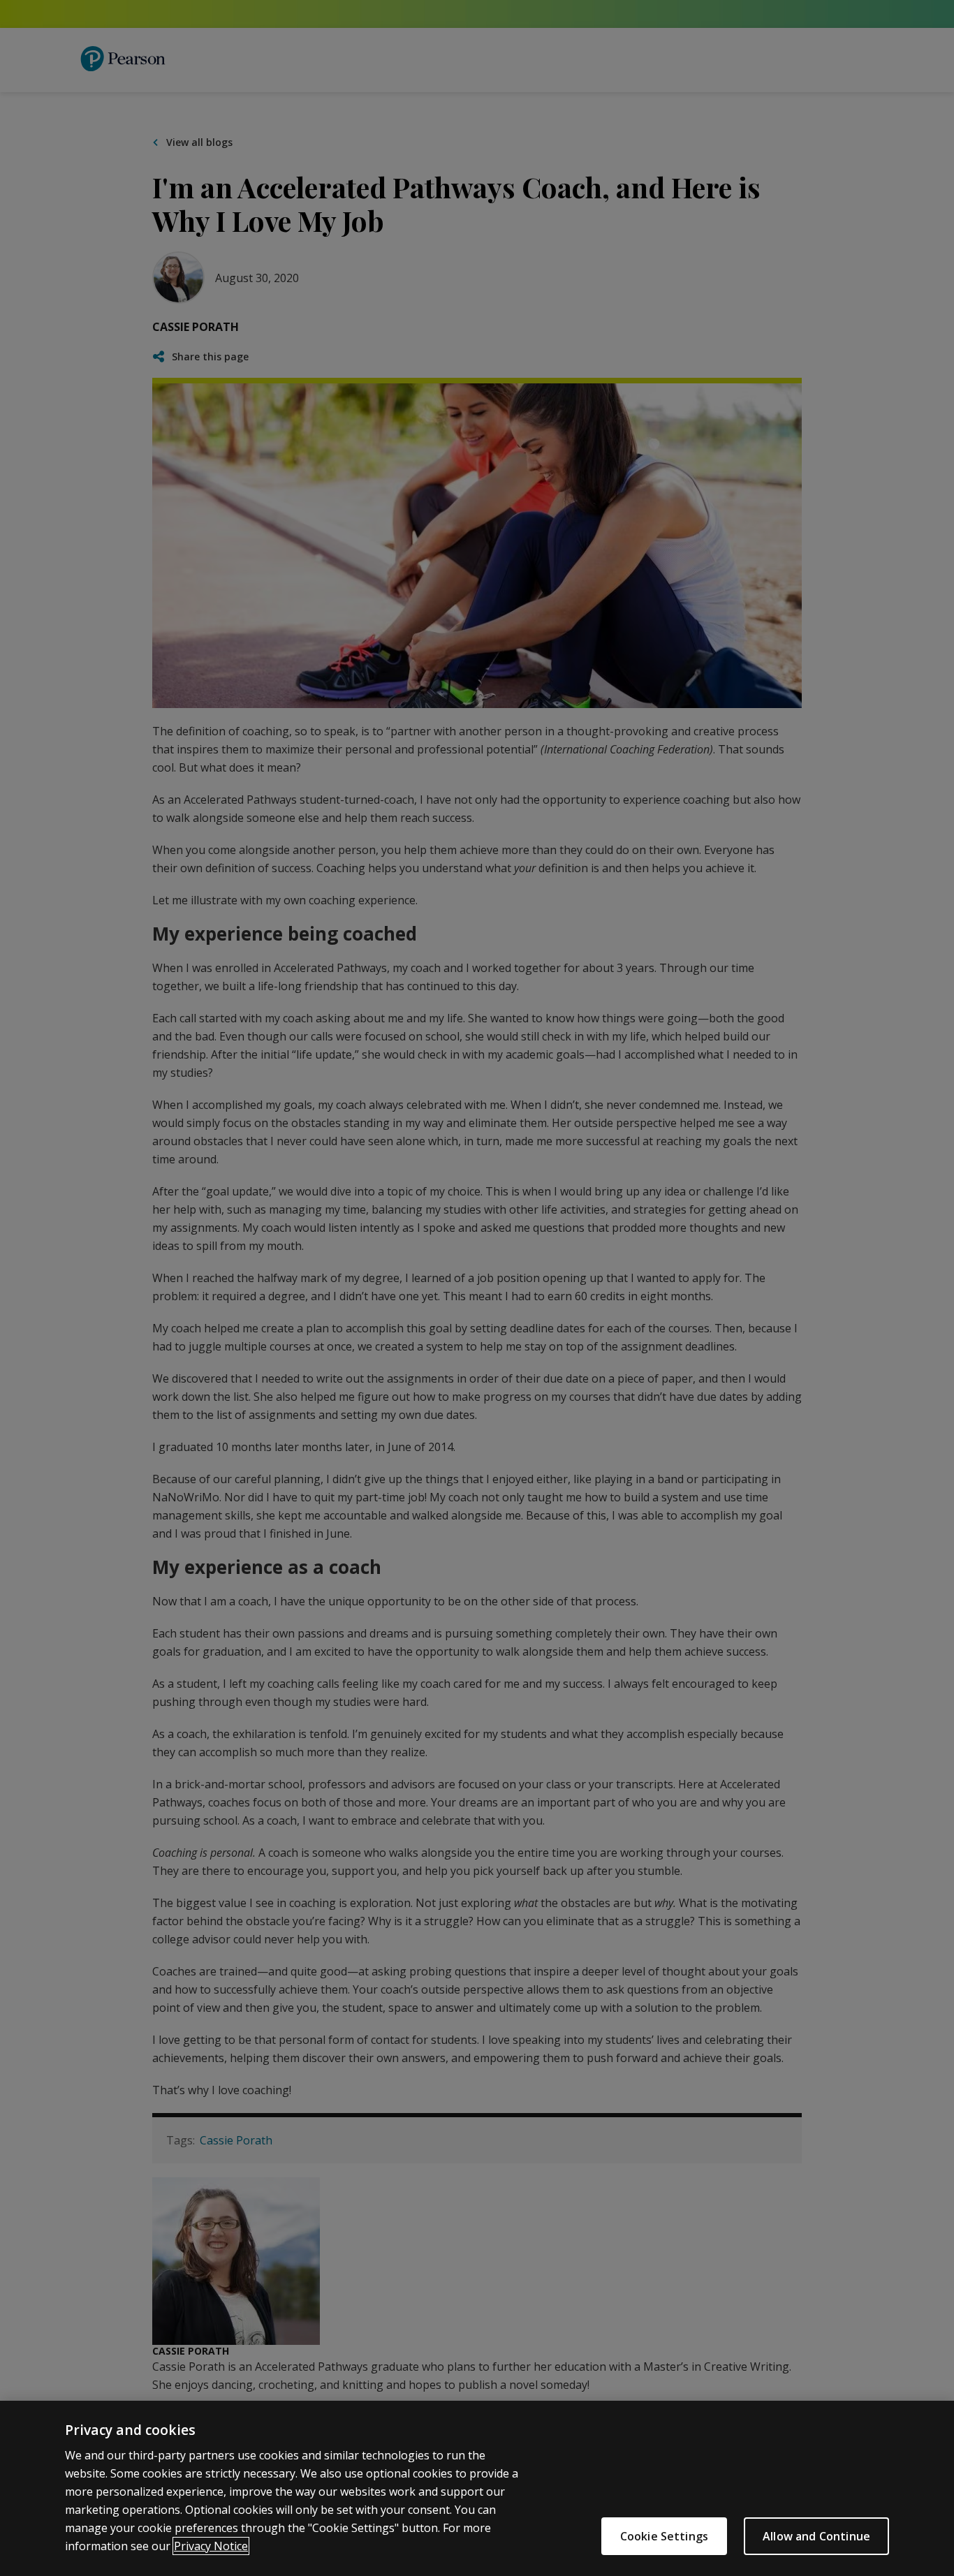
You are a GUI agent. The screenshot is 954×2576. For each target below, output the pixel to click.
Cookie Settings (664, 2536)
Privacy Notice (211, 2546)
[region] (477, 2488)
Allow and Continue (816, 2536)
